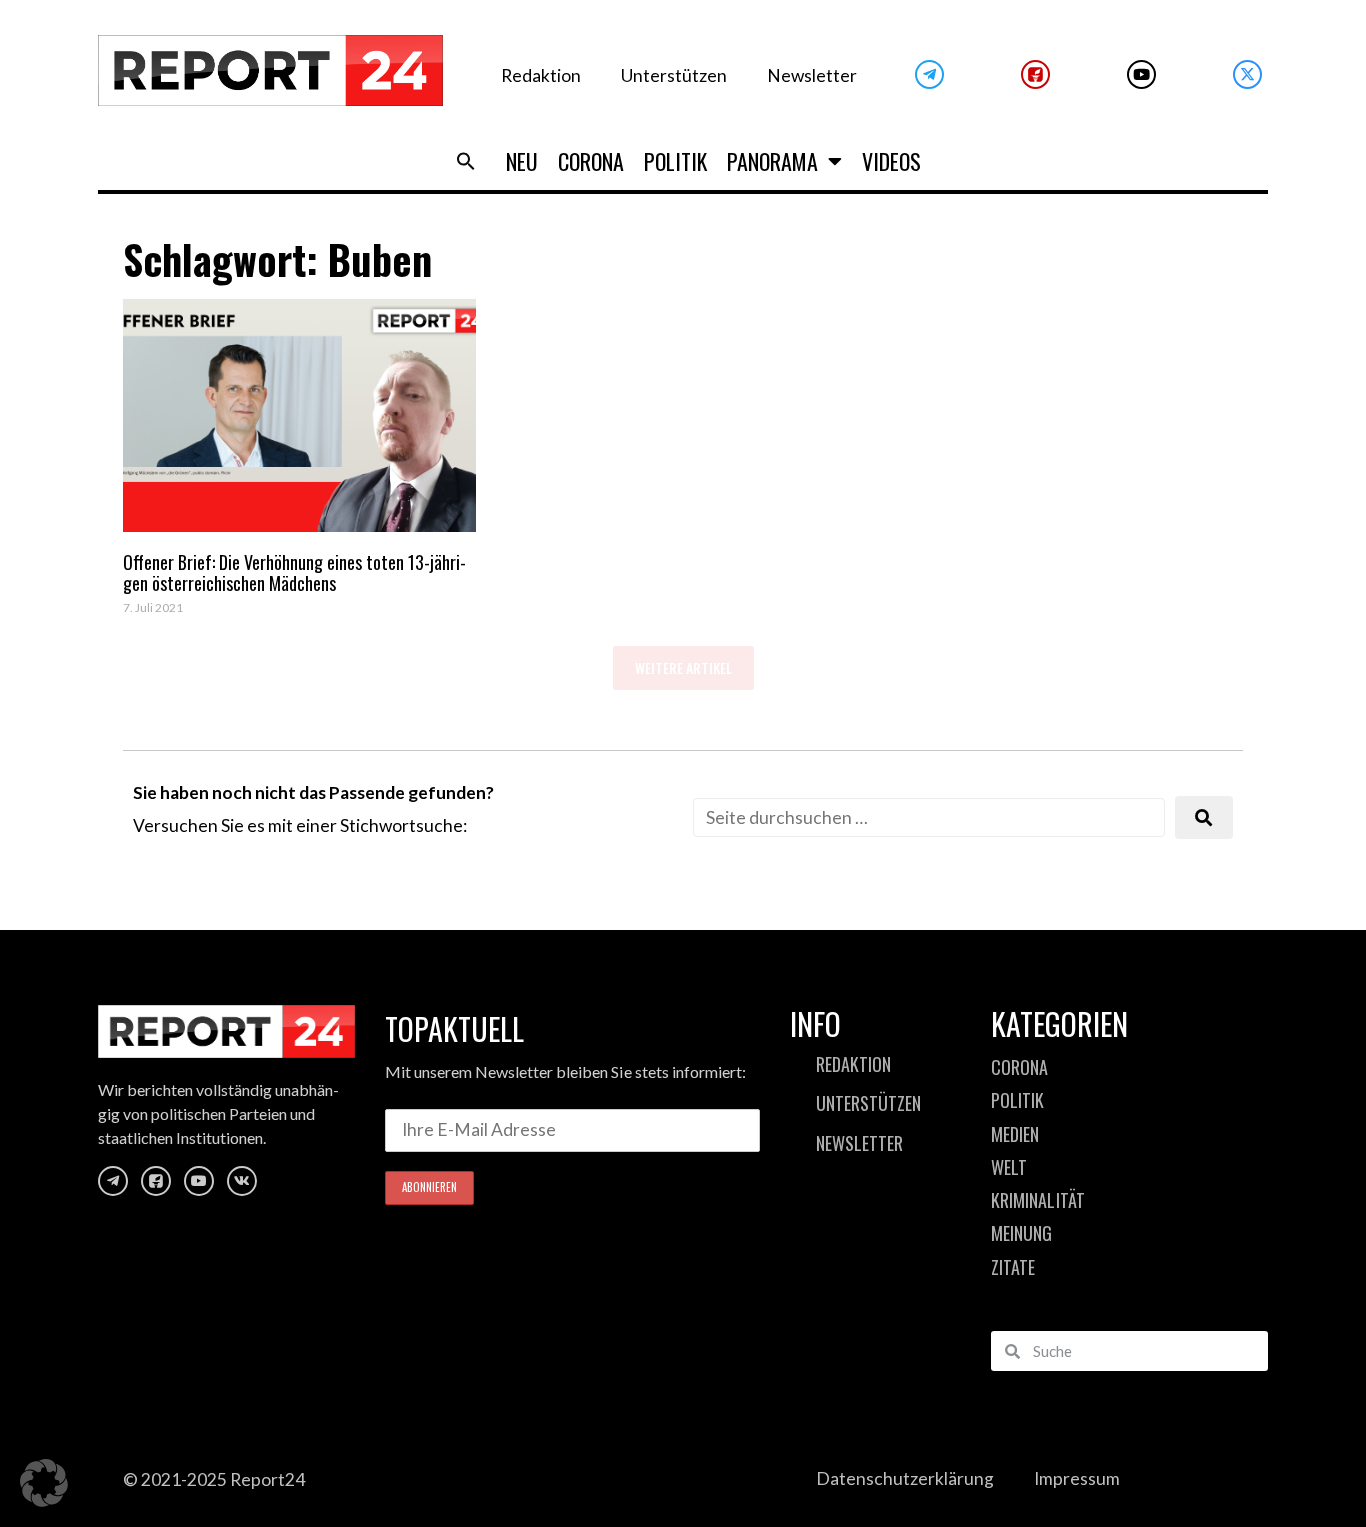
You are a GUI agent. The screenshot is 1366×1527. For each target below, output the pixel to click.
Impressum (1077, 1478)
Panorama (772, 161)
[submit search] (1204, 817)
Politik (675, 161)
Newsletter (812, 75)
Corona (591, 161)
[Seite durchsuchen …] (929, 817)
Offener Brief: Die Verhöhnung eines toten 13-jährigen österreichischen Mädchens (294, 573)
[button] (466, 161)
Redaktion (541, 75)
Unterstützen (674, 75)
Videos (891, 161)
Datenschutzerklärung (905, 1478)
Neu (522, 161)
